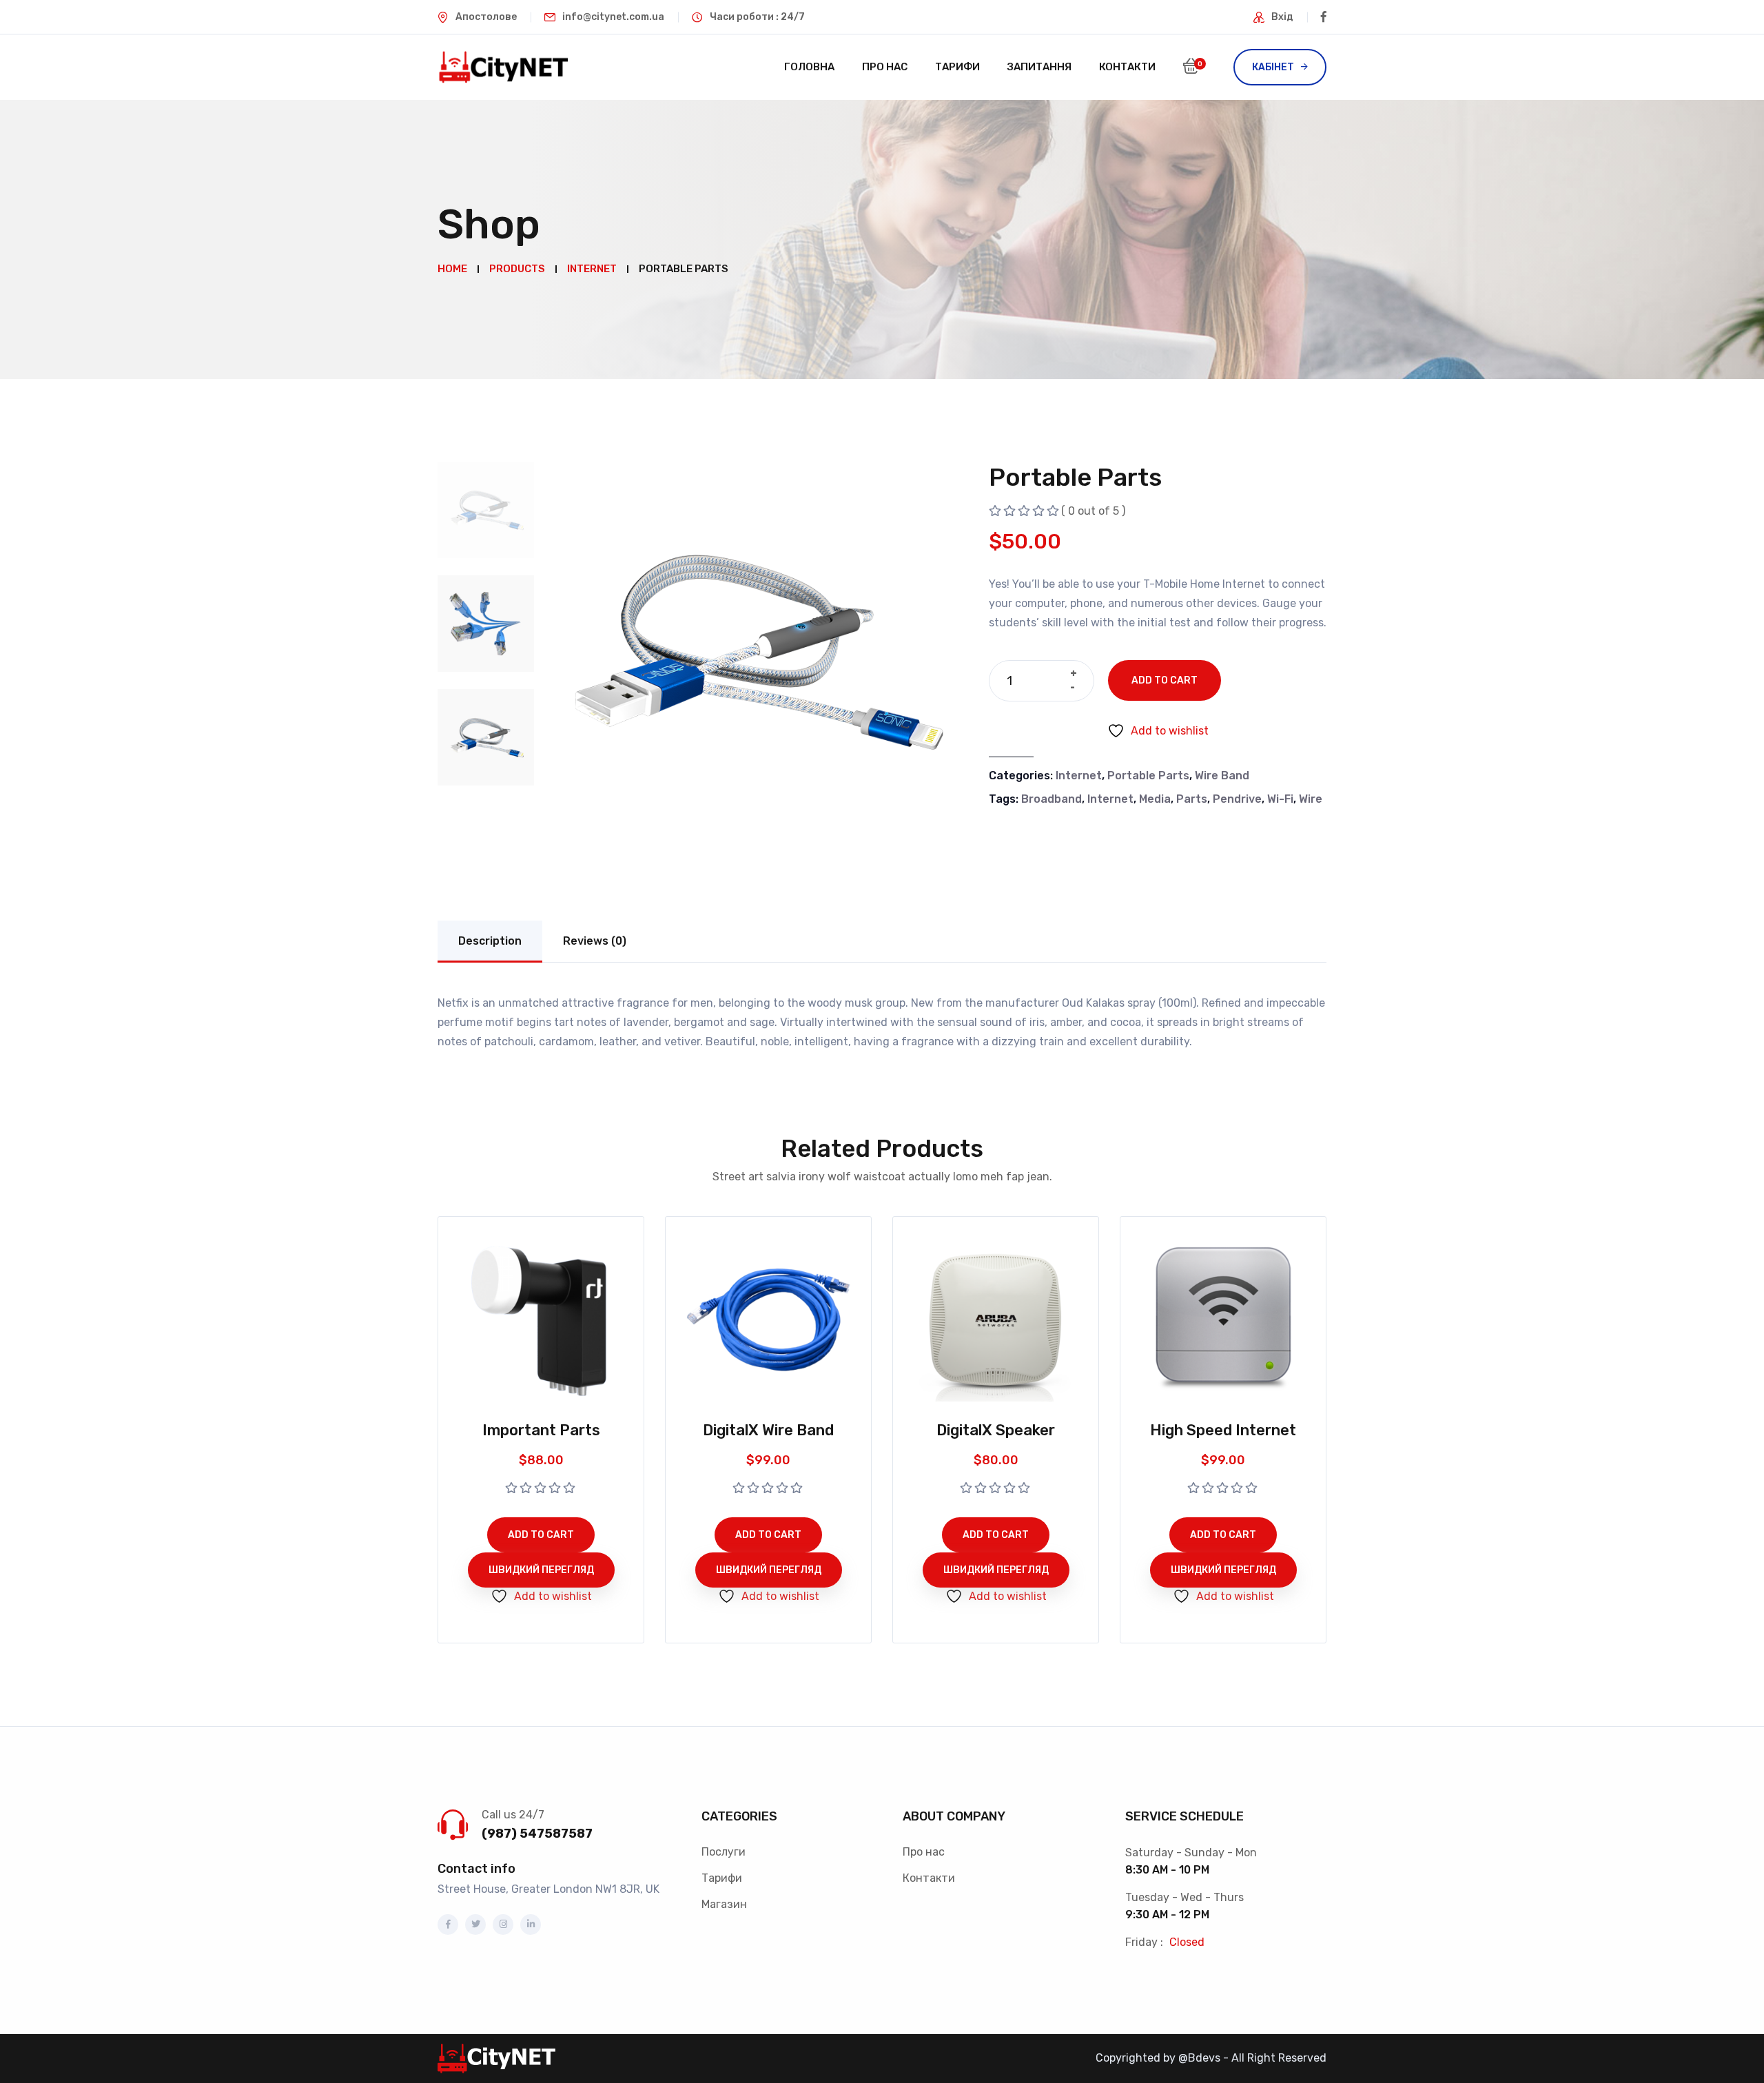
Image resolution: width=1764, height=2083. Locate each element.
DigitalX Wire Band (768, 1430)
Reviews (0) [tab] (595, 941)
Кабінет (1273, 67)
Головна (809, 67)
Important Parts (541, 1430)
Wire (1311, 799)
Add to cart (1165, 680)
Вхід (1282, 17)
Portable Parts (1148, 776)
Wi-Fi (1280, 799)
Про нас (885, 67)
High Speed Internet (1223, 1430)
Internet (1079, 776)
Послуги (724, 1852)
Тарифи (957, 67)
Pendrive (1237, 799)
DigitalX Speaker (996, 1430)
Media (1155, 799)
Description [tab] (490, 941)
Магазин (724, 1904)
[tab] (486, 510)
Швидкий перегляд (541, 1570)
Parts (1192, 799)
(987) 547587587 (537, 1834)
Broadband (1052, 799)
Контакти (1127, 67)
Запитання (1039, 67)
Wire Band (1222, 776)
